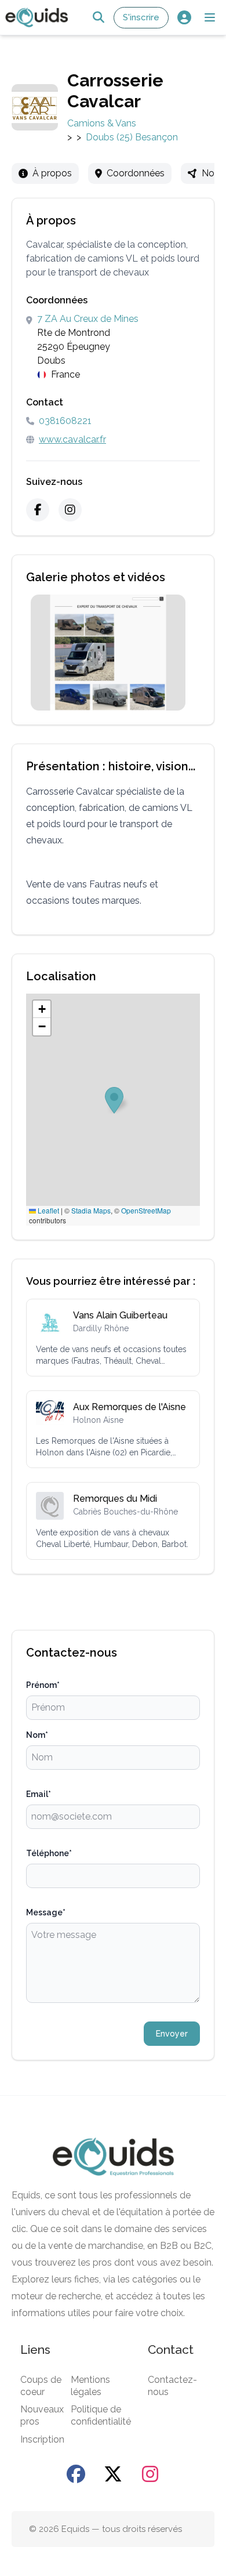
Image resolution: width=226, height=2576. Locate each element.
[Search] (98, 18)
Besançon (156, 137)
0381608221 (65, 421)
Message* (46, 1912)
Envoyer (172, 2034)
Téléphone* (49, 1853)
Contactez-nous (172, 2386)
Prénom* (43, 1685)
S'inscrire (141, 17)
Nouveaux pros (42, 2415)
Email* (39, 1794)
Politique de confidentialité (101, 2415)
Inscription (42, 2439)
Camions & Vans (102, 123)
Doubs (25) (109, 137)
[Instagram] (70, 510)
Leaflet (48, 1210)
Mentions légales (90, 2386)
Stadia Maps (91, 1210)
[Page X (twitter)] (113, 2474)
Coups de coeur (41, 2386)
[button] (210, 17)
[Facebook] (38, 510)
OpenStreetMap (146, 1210)
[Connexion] (184, 18)
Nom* (37, 1735)
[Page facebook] (76, 2474)
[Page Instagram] (150, 2474)
